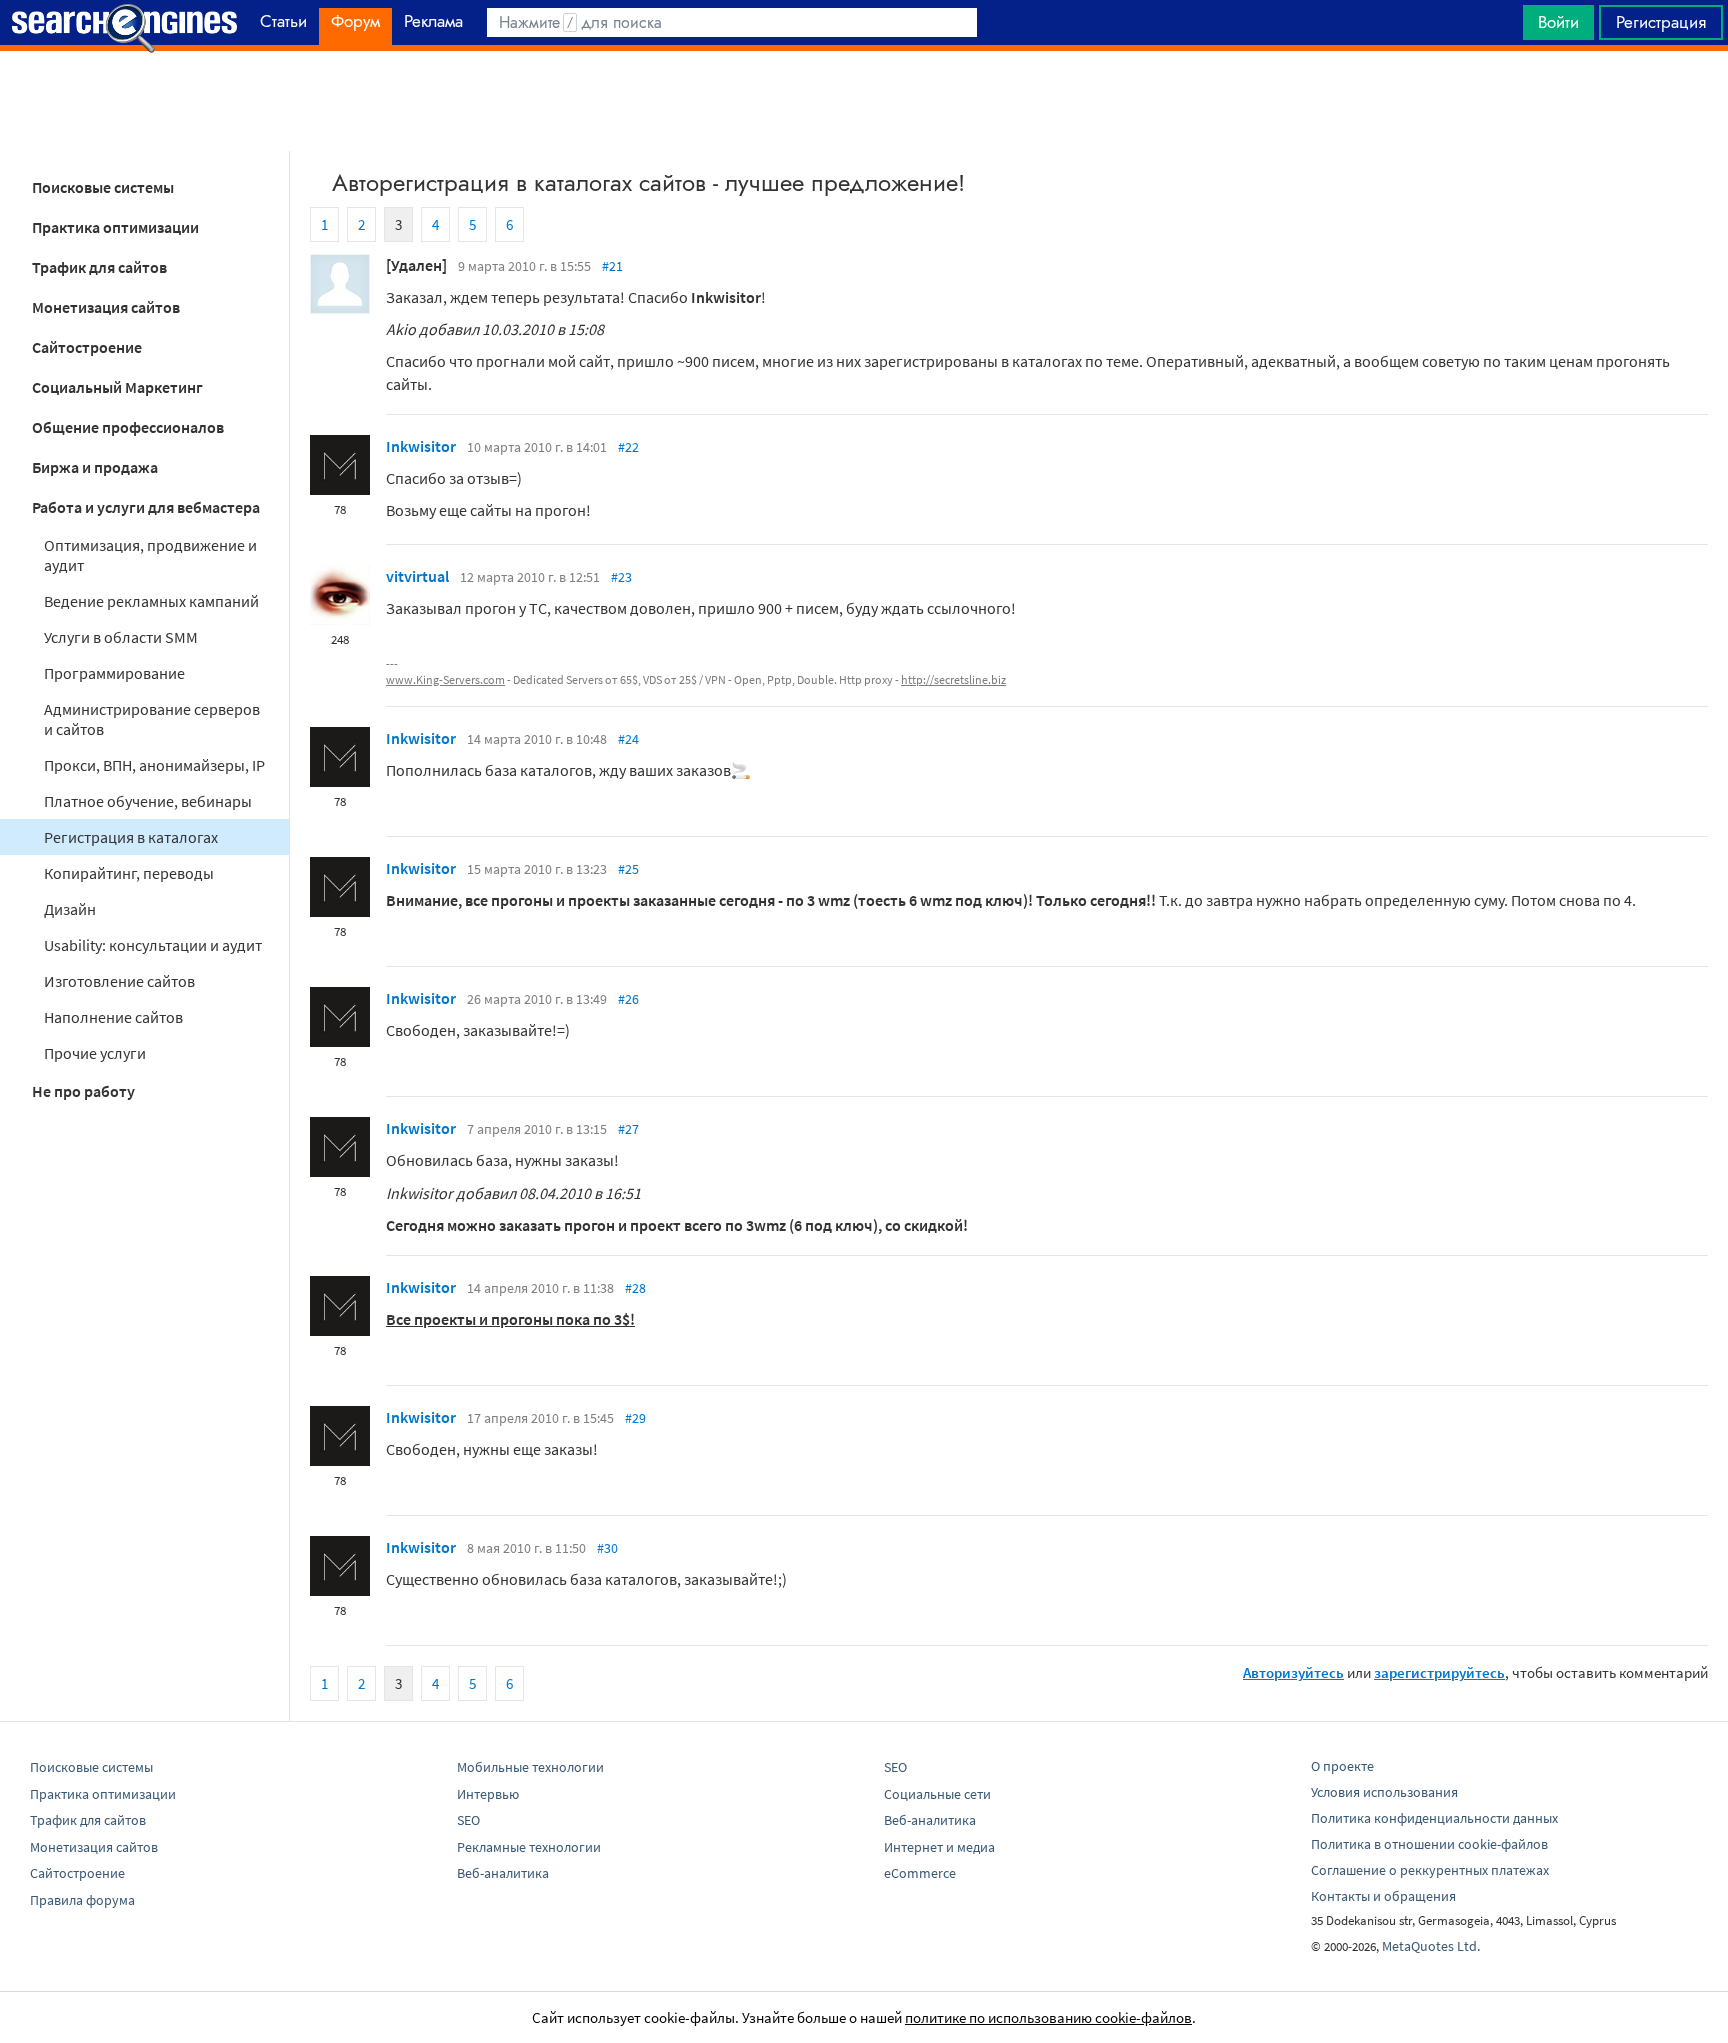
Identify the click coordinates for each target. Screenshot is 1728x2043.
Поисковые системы (103, 187)
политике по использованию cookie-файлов (1048, 2017)
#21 (612, 266)
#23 (621, 577)
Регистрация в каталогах (131, 837)
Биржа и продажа (95, 467)
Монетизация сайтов (106, 307)
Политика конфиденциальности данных (1434, 1818)
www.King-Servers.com (445, 679)
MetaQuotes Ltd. (1431, 1946)
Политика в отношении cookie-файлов (1429, 1844)
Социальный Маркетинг (117, 387)
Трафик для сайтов (99, 267)
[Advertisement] (864, 101)
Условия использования (1384, 1792)
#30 (607, 1548)
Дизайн (70, 909)
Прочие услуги (95, 1053)
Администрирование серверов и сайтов (152, 719)
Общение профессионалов (128, 427)
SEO (468, 1820)
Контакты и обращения (1383, 1896)
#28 (635, 1288)
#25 (628, 869)
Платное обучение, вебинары (148, 801)
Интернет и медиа (939, 1847)
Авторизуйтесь (1293, 1672)
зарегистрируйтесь (1439, 1672)
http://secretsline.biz (953, 679)
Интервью (488, 1794)
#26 (628, 999)
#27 (628, 1129)
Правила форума (82, 1900)
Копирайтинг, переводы (129, 873)
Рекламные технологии (529, 1847)
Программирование (114, 673)
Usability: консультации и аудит (153, 945)
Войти (1558, 22)
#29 (635, 1418)
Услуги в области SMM (121, 637)
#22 (628, 447)
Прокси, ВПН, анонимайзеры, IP (154, 765)
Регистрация (1661, 22)
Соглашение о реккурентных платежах (1430, 1870)
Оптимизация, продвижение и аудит (150, 555)
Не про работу (83, 1091)
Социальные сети (937, 1794)
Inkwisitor (421, 446)
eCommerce (920, 1873)
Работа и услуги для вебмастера (146, 507)
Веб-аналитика (503, 1873)
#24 (628, 739)
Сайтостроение (87, 347)
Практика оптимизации (115, 227)
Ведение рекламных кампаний (151, 601)
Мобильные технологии (530, 1767)
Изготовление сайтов (119, 981)
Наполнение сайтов (113, 1017)
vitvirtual (417, 576)
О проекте (1342, 1766)
